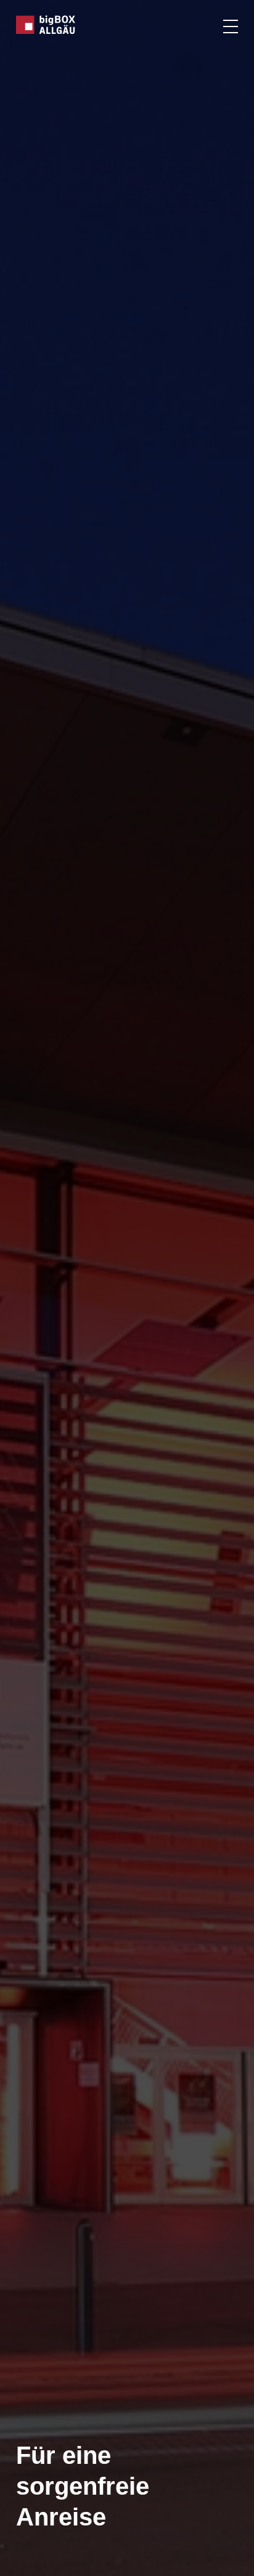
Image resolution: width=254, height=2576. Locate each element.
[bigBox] (46, 25)
